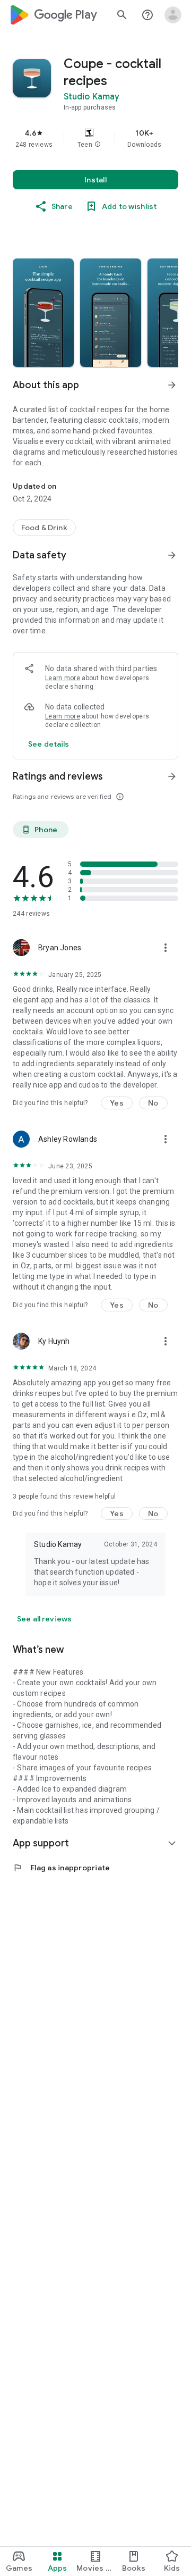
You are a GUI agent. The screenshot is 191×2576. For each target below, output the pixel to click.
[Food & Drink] (44, 528)
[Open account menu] (173, 15)
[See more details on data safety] (49, 744)
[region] (95, 138)
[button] (98, 145)
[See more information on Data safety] (172, 555)
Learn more (63, 678)
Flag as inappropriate (61, 1868)
